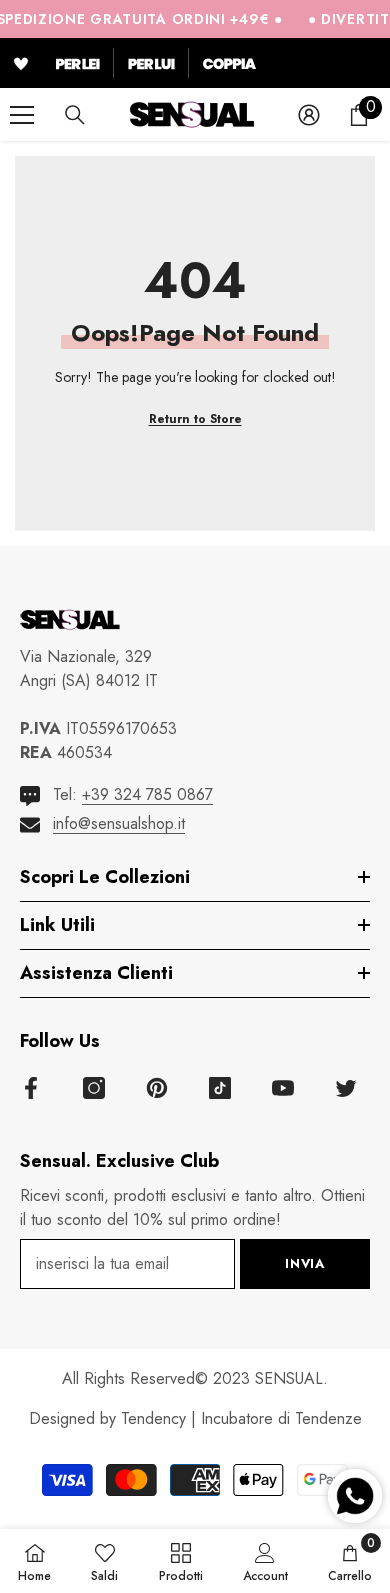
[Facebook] (31, 1088)
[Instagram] (94, 1088)
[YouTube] (283, 1088)
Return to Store (195, 419)
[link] (265, 1561)
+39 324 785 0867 (147, 794)
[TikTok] (220, 1088)
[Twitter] (346, 1088)
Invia (304, 1263)
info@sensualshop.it (119, 823)
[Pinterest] (157, 1088)
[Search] (75, 115)
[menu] (22, 115)
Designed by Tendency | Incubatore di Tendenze (195, 1418)
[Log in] (309, 115)
